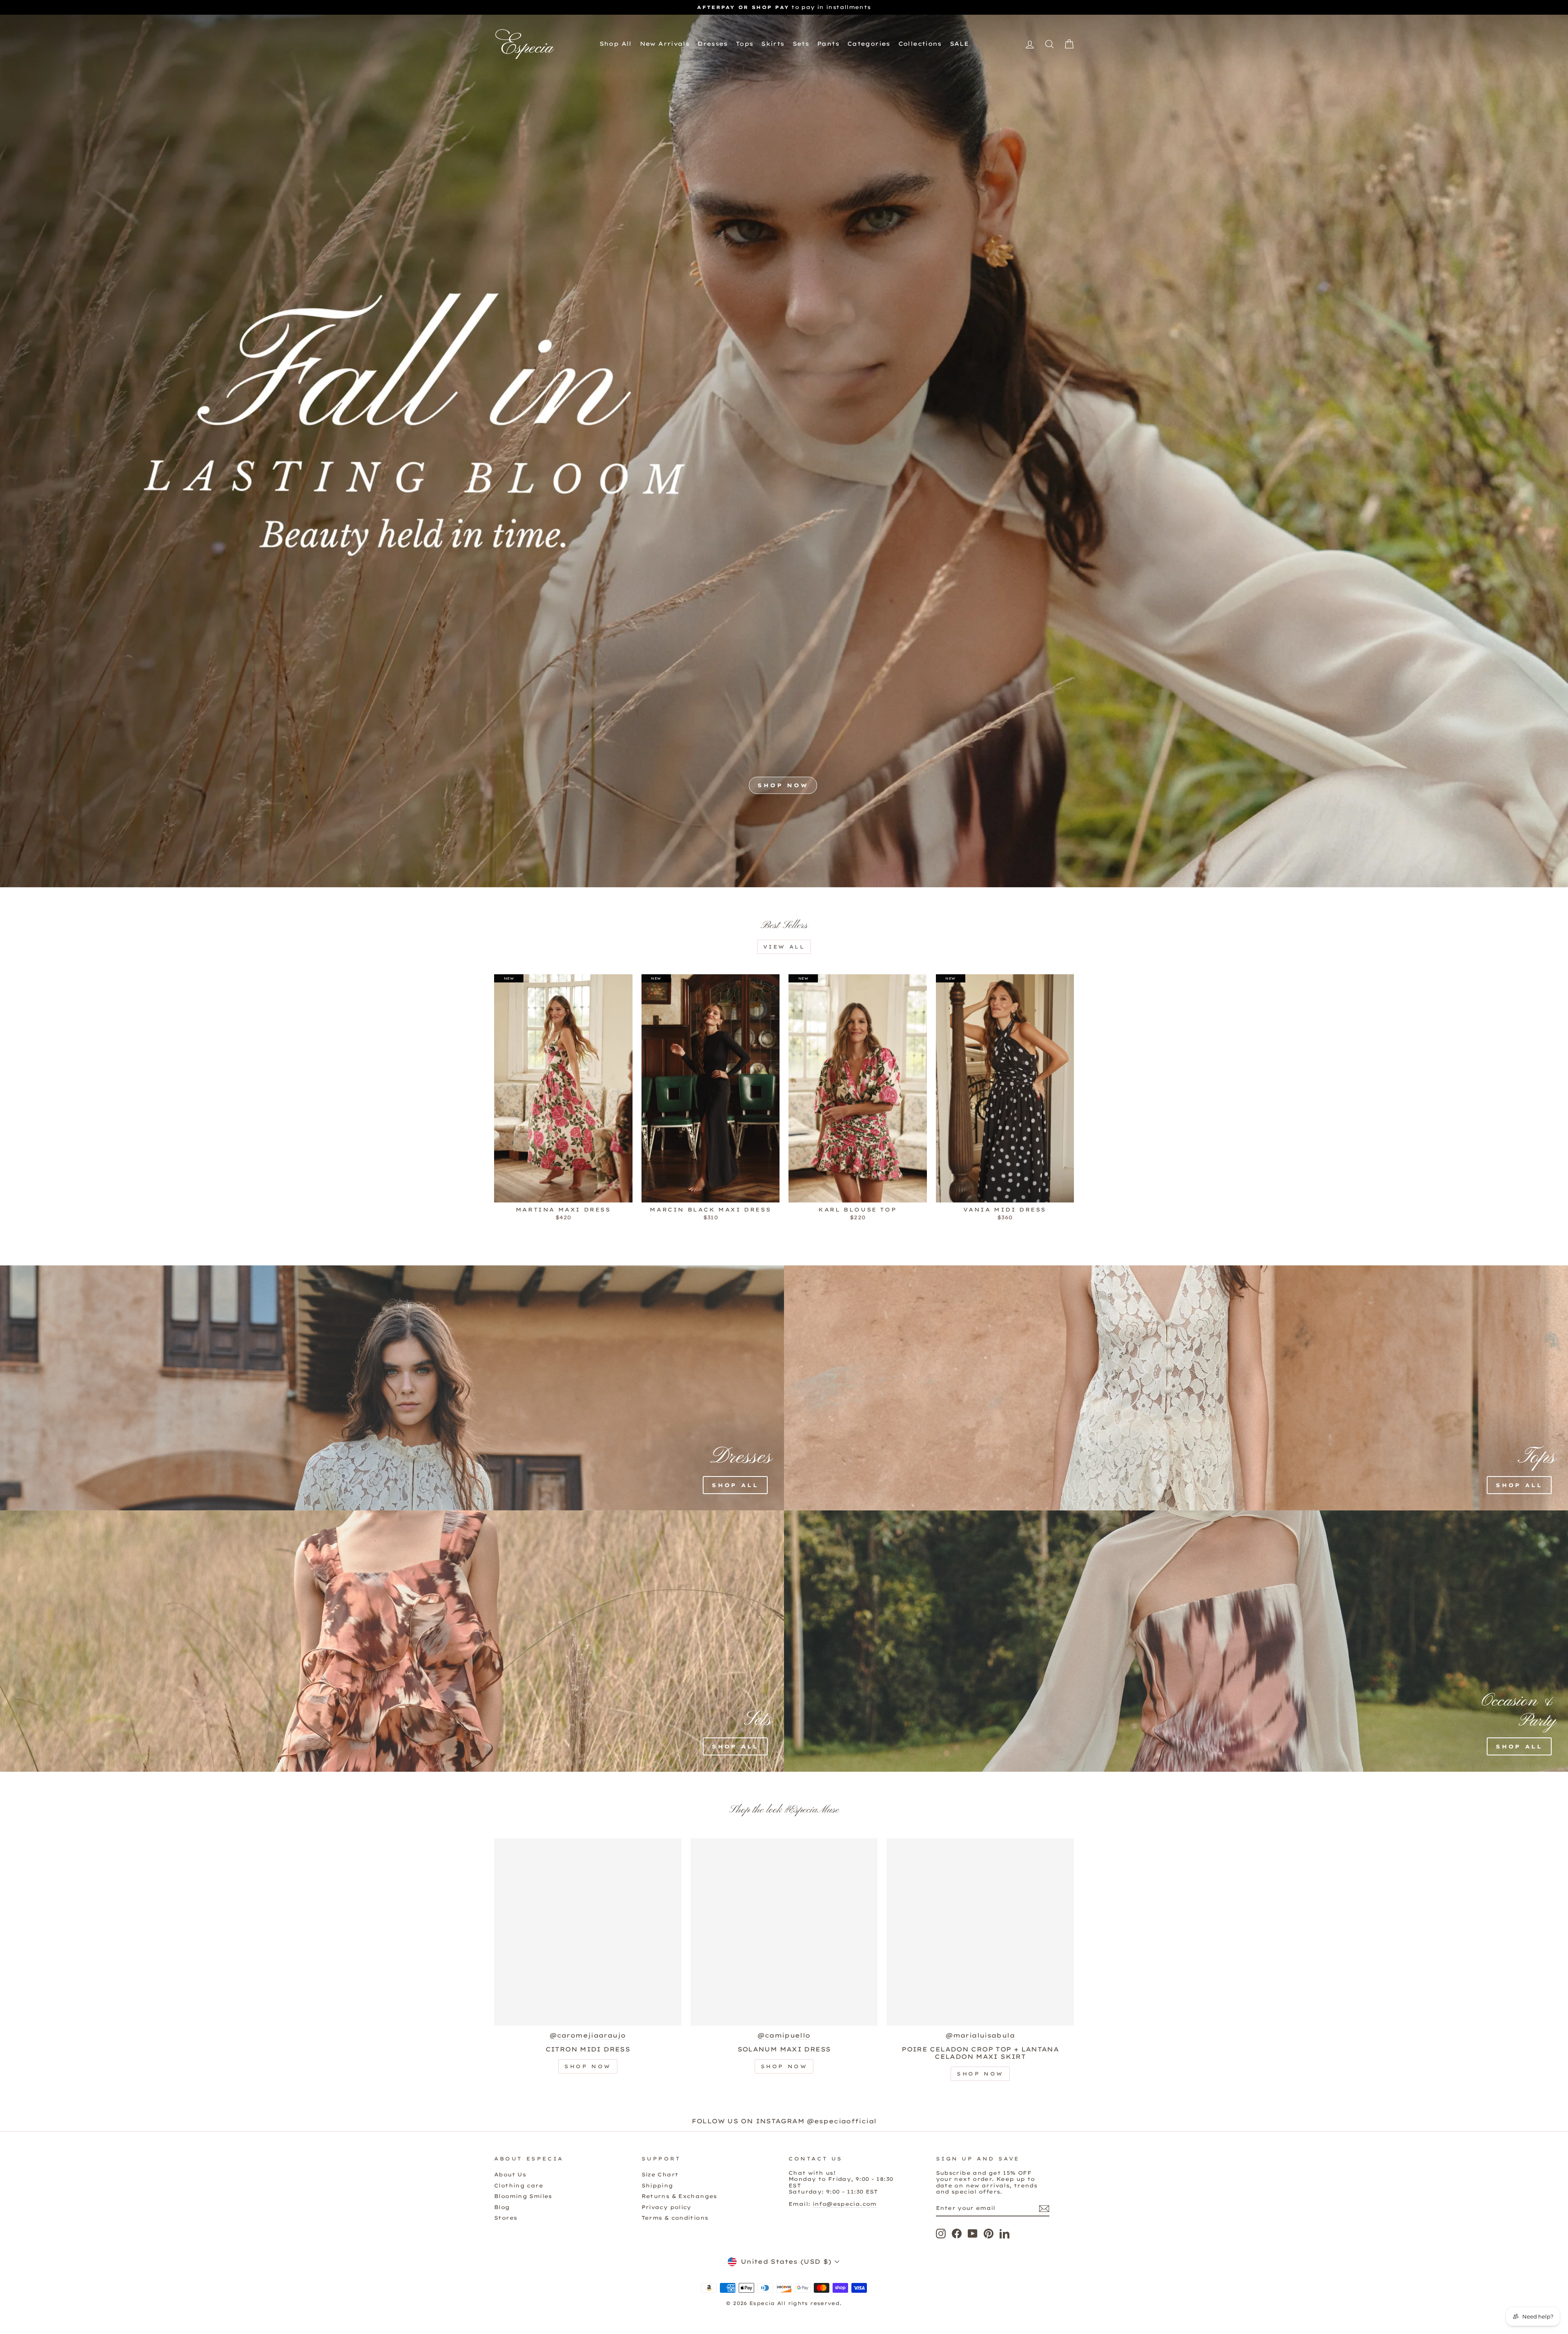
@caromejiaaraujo (588, 2036)
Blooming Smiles (523, 2196)
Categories (869, 44)
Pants (828, 44)
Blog (502, 2207)
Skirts (773, 44)
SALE (959, 44)
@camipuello (784, 2036)
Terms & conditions (675, 2218)
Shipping (657, 2185)
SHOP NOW (783, 785)
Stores (506, 2218)
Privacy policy (666, 2207)
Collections (920, 44)
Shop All (616, 44)
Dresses (713, 44)
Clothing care (519, 2185)
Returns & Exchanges (679, 2196)
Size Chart (660, 2174)
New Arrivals (665, 44)
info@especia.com (845, 2204)
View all (784, 947)
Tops (745, 44)
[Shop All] (345, 1388)
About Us (510, 2174)
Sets (801, 44)
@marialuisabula (980, 2036)
